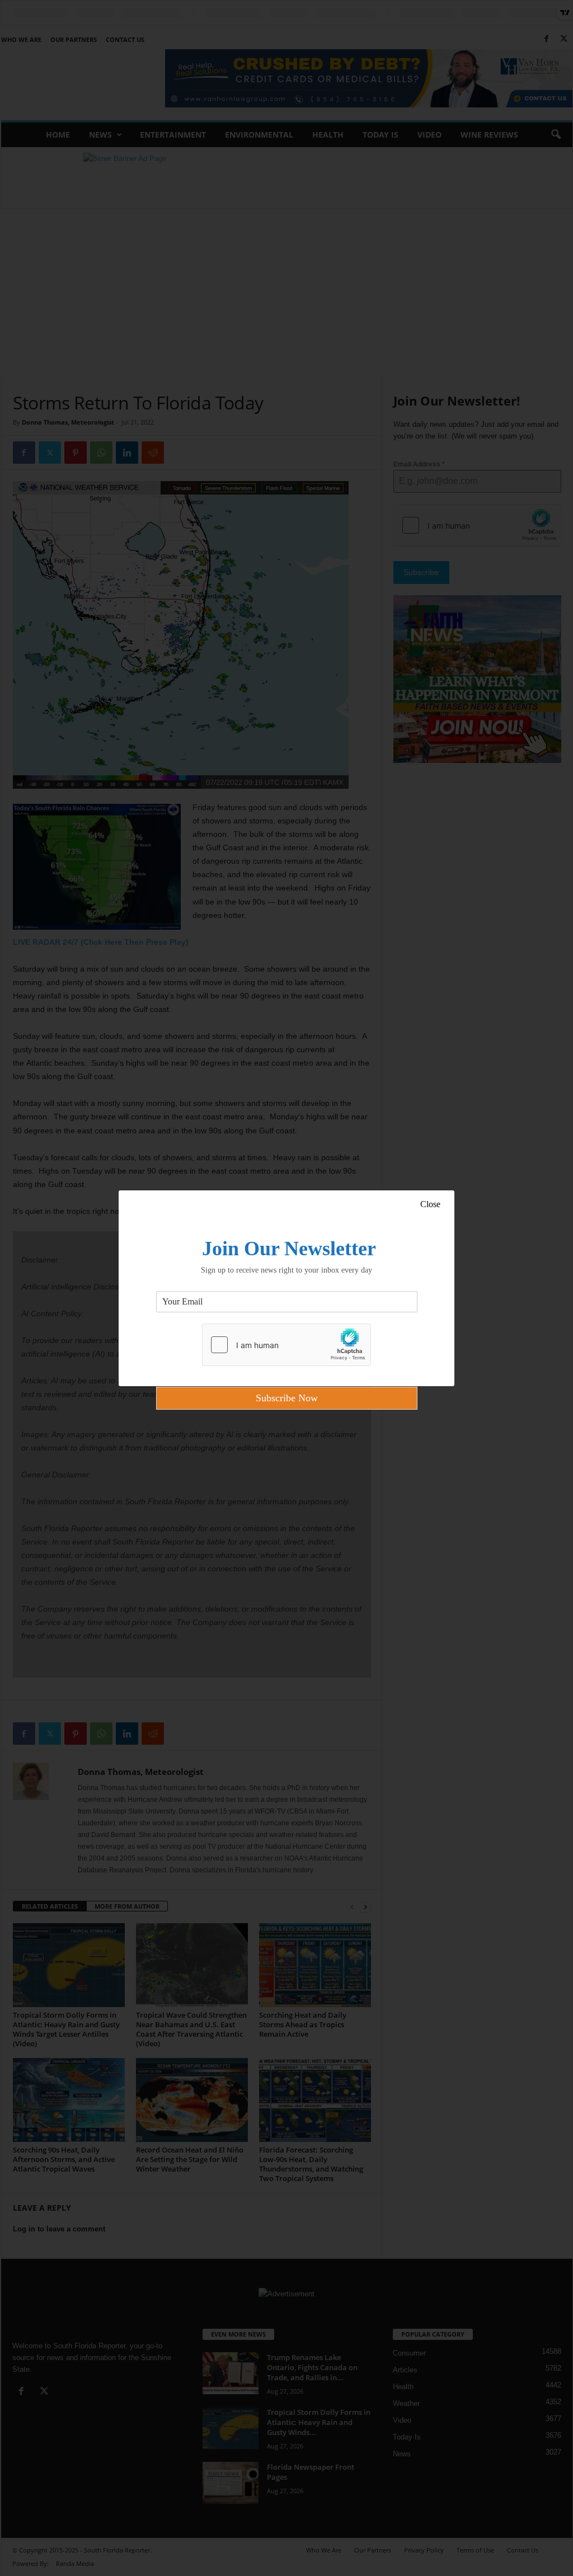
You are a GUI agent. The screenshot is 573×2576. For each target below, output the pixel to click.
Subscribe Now (287, 1398)
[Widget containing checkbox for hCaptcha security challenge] (286, 1345)
